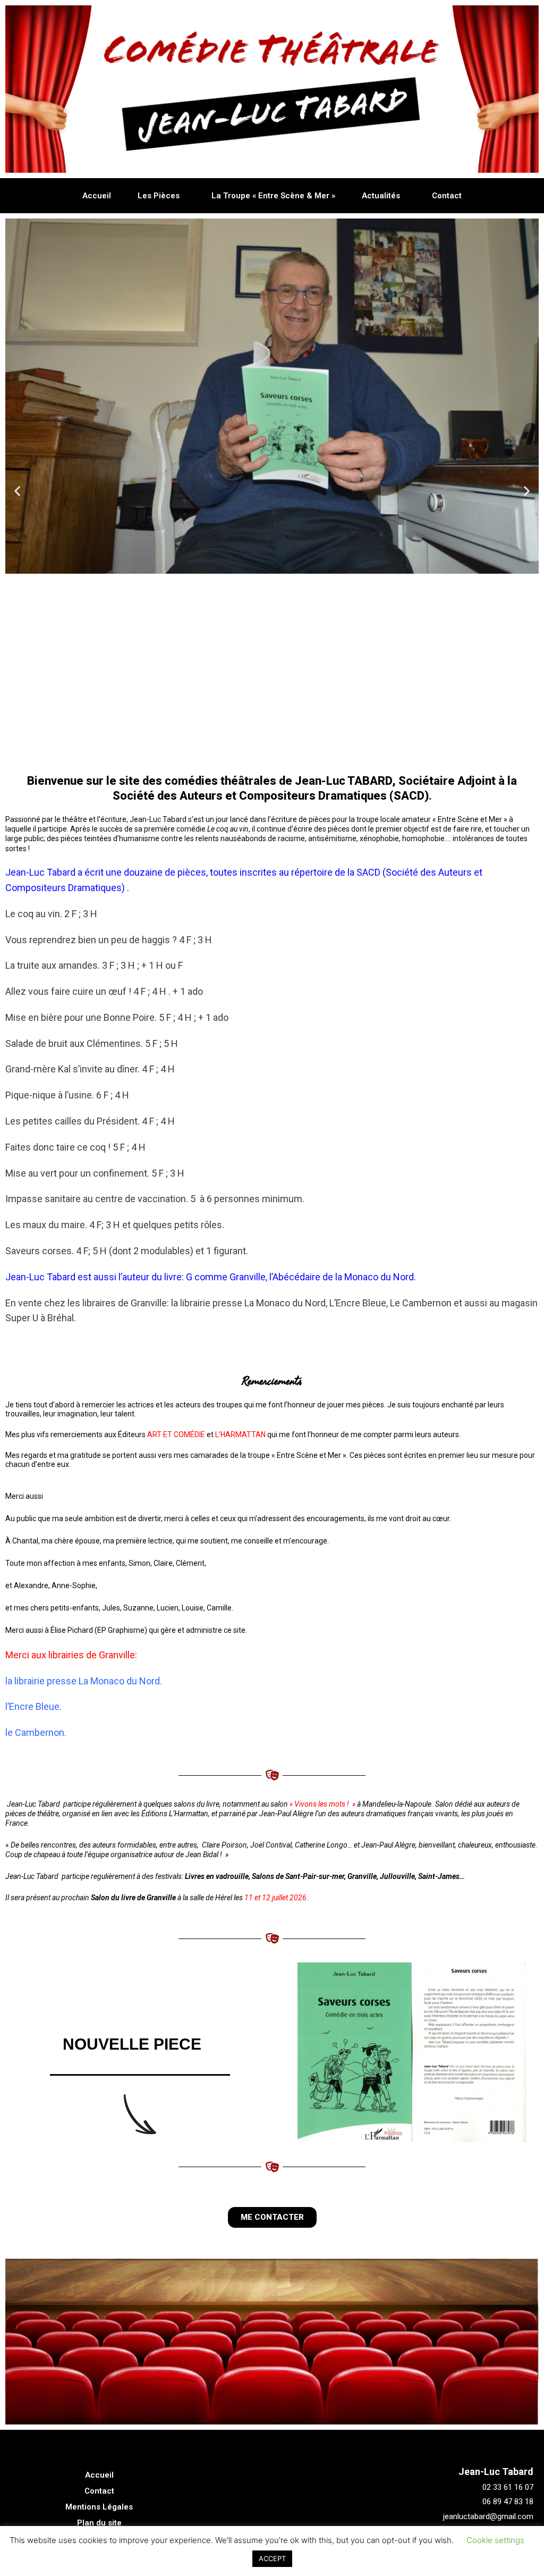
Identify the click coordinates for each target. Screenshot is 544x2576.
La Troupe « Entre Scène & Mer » (273, 196)
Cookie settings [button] (495, 2540)
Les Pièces (159, 196)
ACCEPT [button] (272, 2558)
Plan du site (99, 2523)
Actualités (381, 196)
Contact (447, 196)
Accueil (97, 196)
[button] (234, 754)
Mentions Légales (99, 2507)
